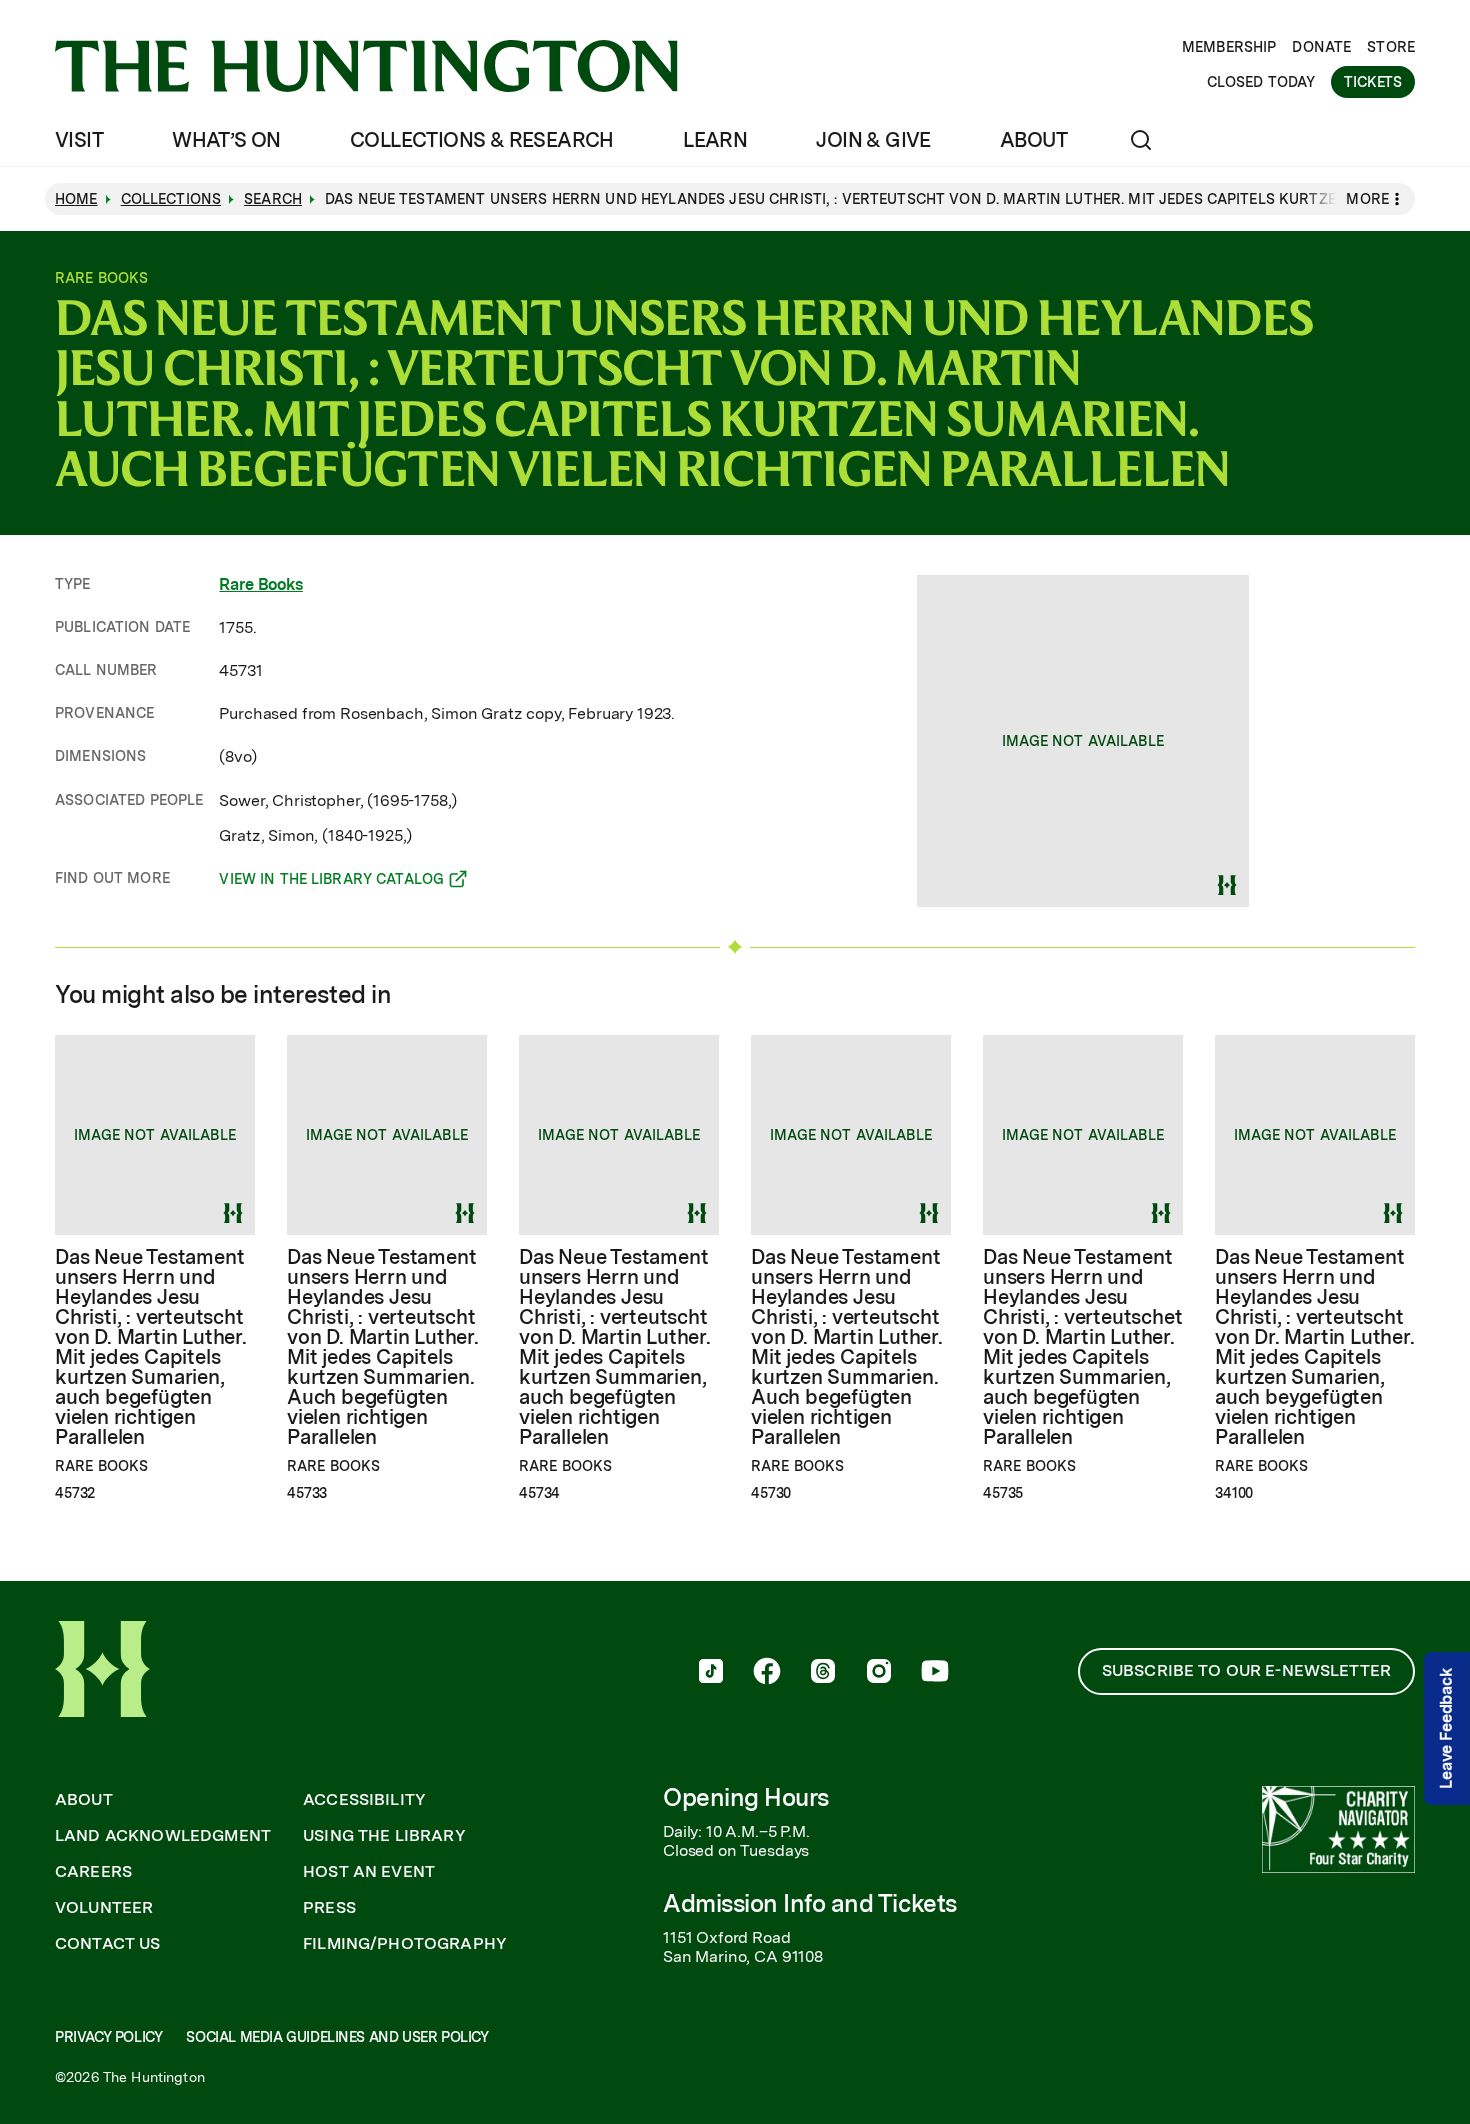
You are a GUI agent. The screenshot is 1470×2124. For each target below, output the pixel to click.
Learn (715, 140)
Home (76, 199)
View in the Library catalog (331, 882)
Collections (171, 199)
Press (329, 1908)
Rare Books (260, 584)
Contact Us (108, 1944)
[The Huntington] (366, 66)
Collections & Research (482, 140)
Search (273, 199)
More (1367, 199)
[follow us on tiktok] (711, 1673)
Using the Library (384, 1836)
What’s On (226, 140)
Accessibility (364, 1800)
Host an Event (369, 1872)
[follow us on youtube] (935, 1673)
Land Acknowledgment (163, 1836)
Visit (79, 140)
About (1033, 140)
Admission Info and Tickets (810, 1903)
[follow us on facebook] (767, 1673)
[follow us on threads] (823, 1673)
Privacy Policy (108, 2037)
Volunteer (104, 1908)
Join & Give (873, 140)
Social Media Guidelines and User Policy (337, 2037)
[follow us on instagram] (879, 1673)
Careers (93, 1872)
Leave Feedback (1446, 1729)
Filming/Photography (405, 1944)
